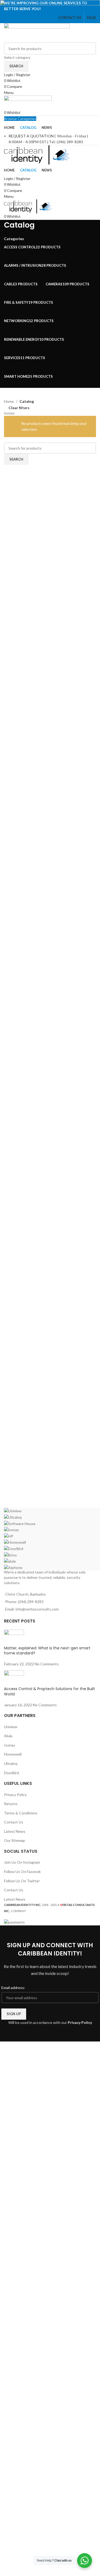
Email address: (13, 1988)
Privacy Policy (80, 2022)
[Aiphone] (50, 1539)
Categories (14, 239)
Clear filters (19, 408)
